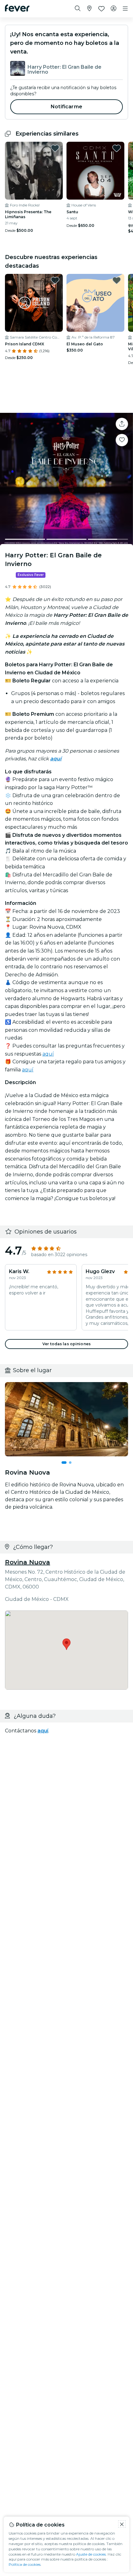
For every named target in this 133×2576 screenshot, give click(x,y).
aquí (48, 1054)
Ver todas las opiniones (66, 1344)
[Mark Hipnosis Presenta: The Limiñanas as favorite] (55, 148)
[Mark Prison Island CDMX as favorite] (55, 280)
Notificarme (66, 107)
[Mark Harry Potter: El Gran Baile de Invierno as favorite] (122, 440)
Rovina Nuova (28, 1562)
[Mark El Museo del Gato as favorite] (117, 280)
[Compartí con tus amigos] (122, 424)
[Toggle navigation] (125, 9)
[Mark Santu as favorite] (117, 148)
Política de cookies (25, 2564)
